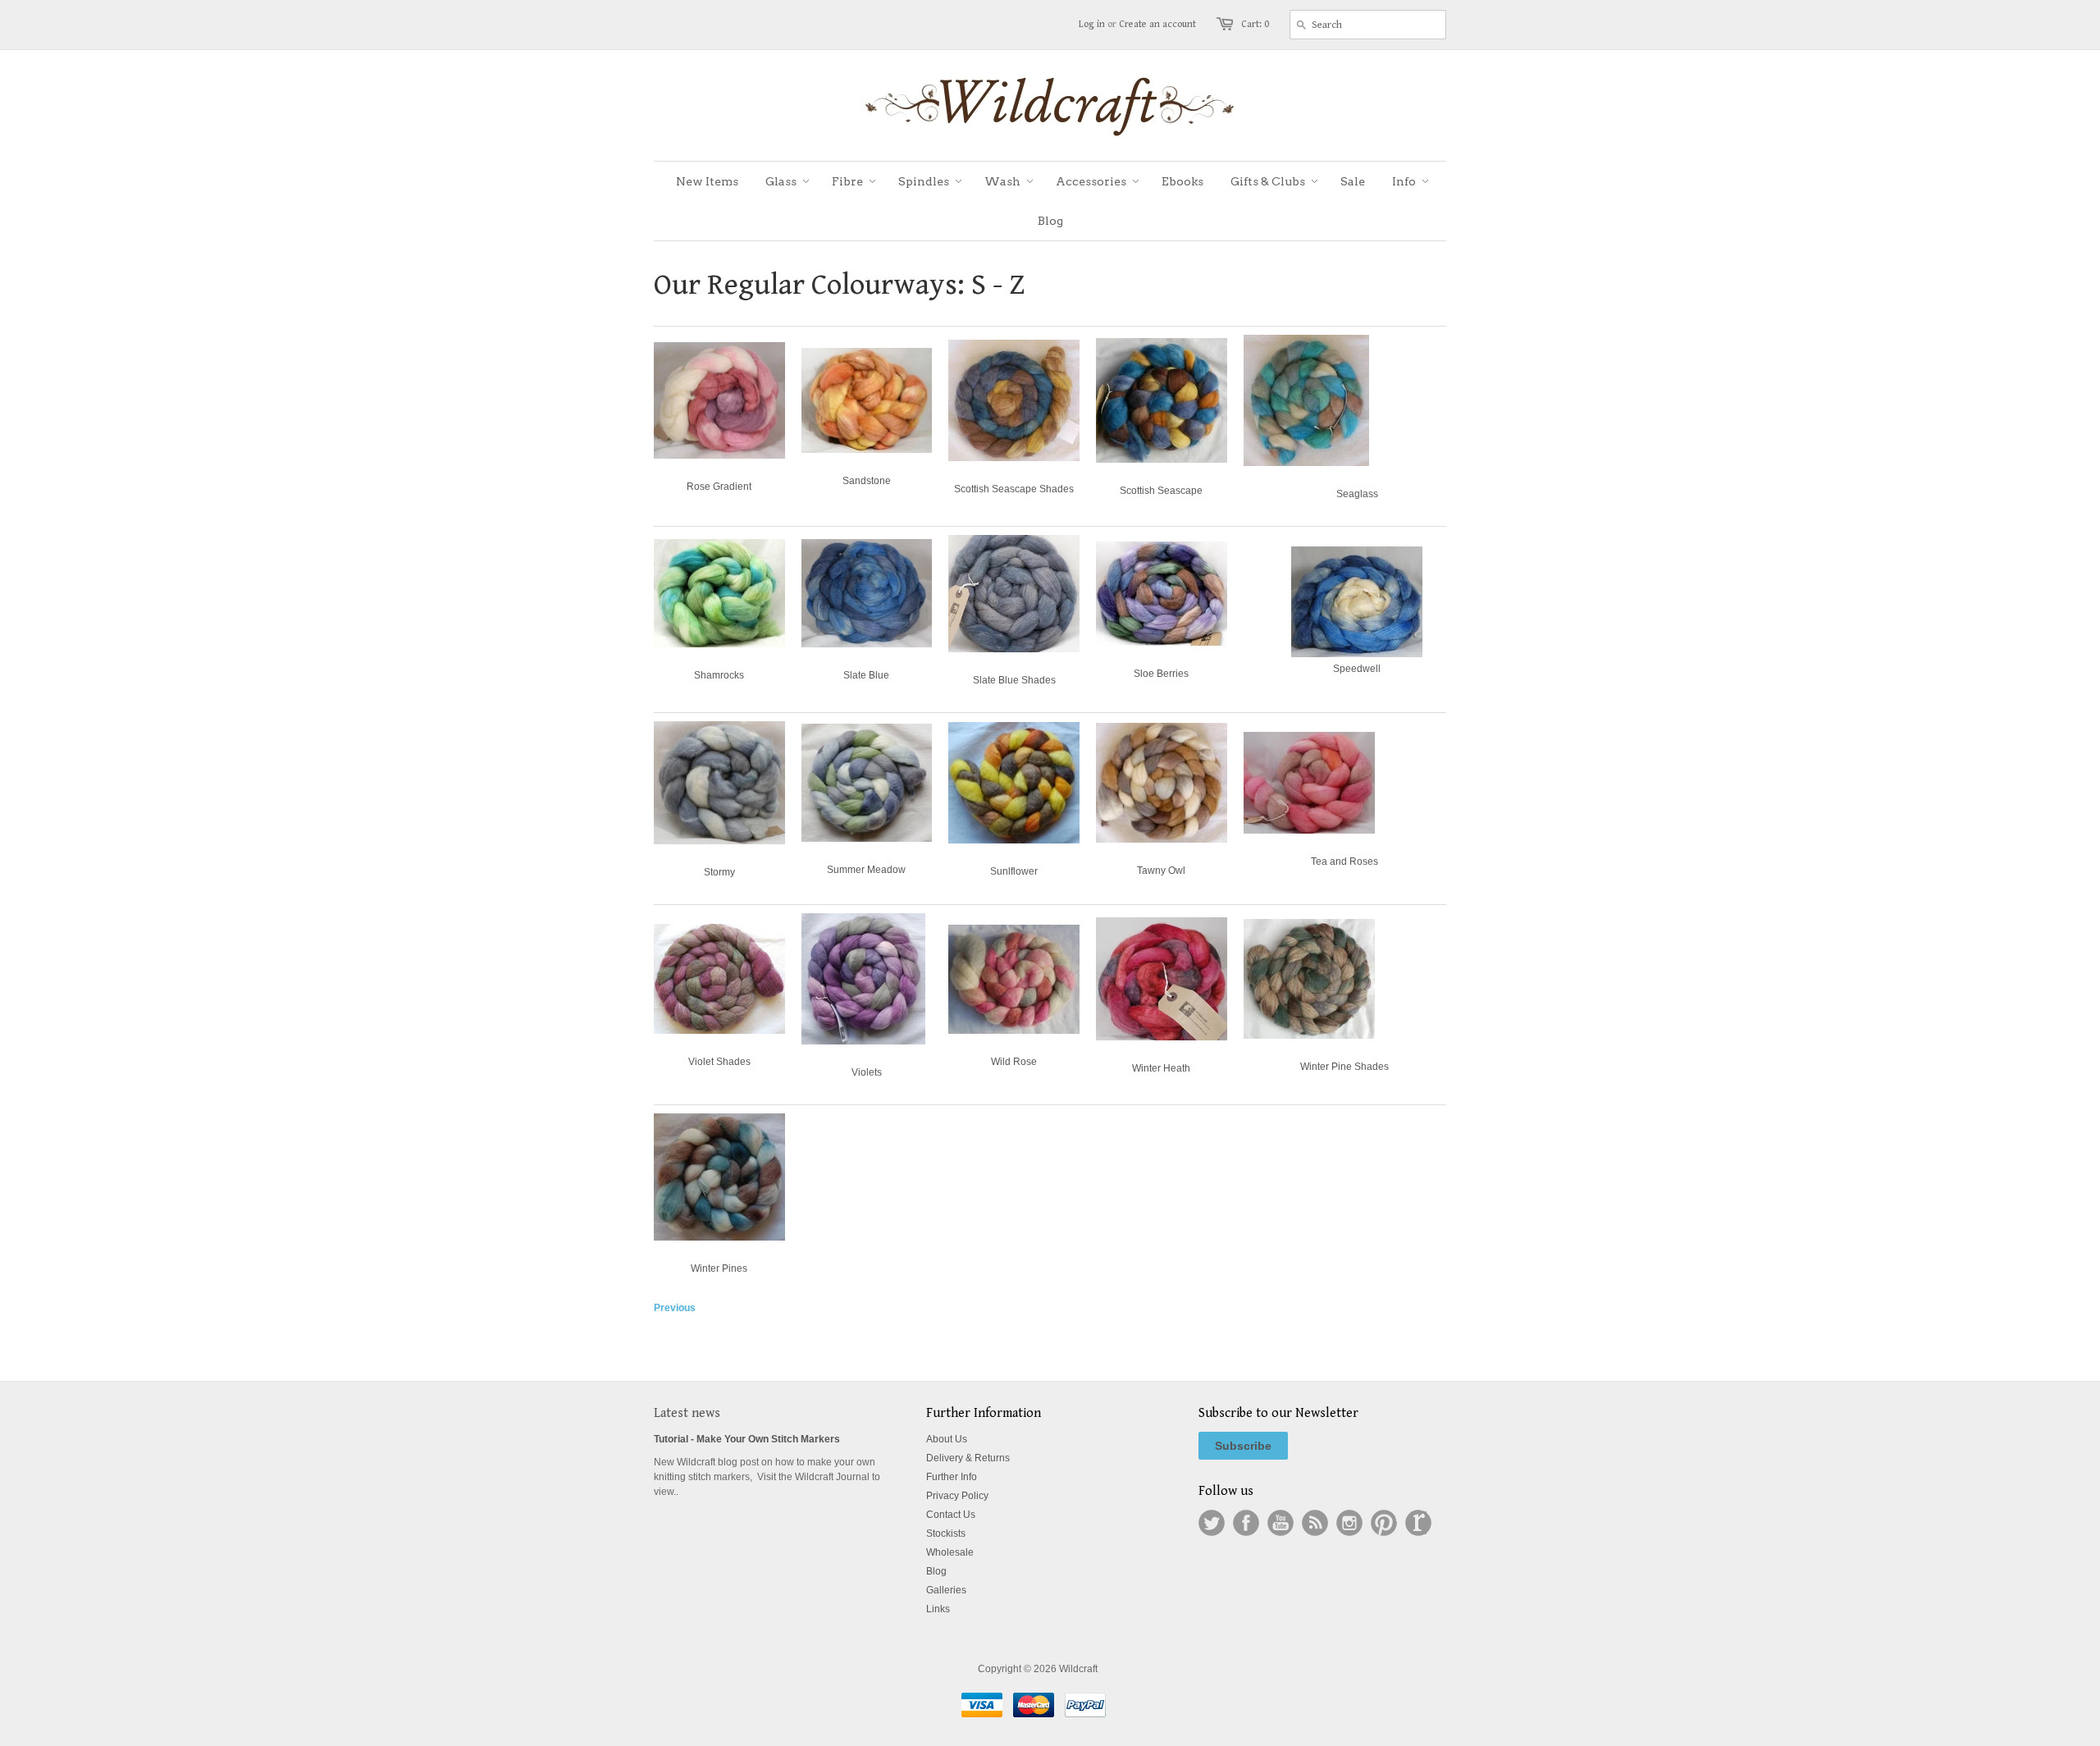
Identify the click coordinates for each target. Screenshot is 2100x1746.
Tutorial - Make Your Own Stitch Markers (747, 1439)
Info (1404, 181)
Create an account (1157, 24)
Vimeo (1418, 1523)
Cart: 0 (1255, 24)
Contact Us (951, 1515)
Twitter (1212, 1523)
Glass (781, 181)
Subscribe (1243, 1446)
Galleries (946, 1590)
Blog (1050, 221)
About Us (947, 1439)
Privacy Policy (957, 1496)
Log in (1092, 24)
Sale (1353, 181)
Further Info (952, 1477)
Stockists (946, 1533)
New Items (707, 181)
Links (938, 1609)
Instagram (1349, 1523)
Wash (1002, 181)
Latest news (687, 1413)
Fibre (847, 181)
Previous (675, 1308)
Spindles (924, 181)
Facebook (1246, 1523)
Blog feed (1315, 1523)
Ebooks (1182, 181)
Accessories (1091, 181)
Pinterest (1384, 1523)
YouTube (1281, 1523)
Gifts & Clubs (1268, 181)
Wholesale (950, 1552)
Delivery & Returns (968, 1458)
